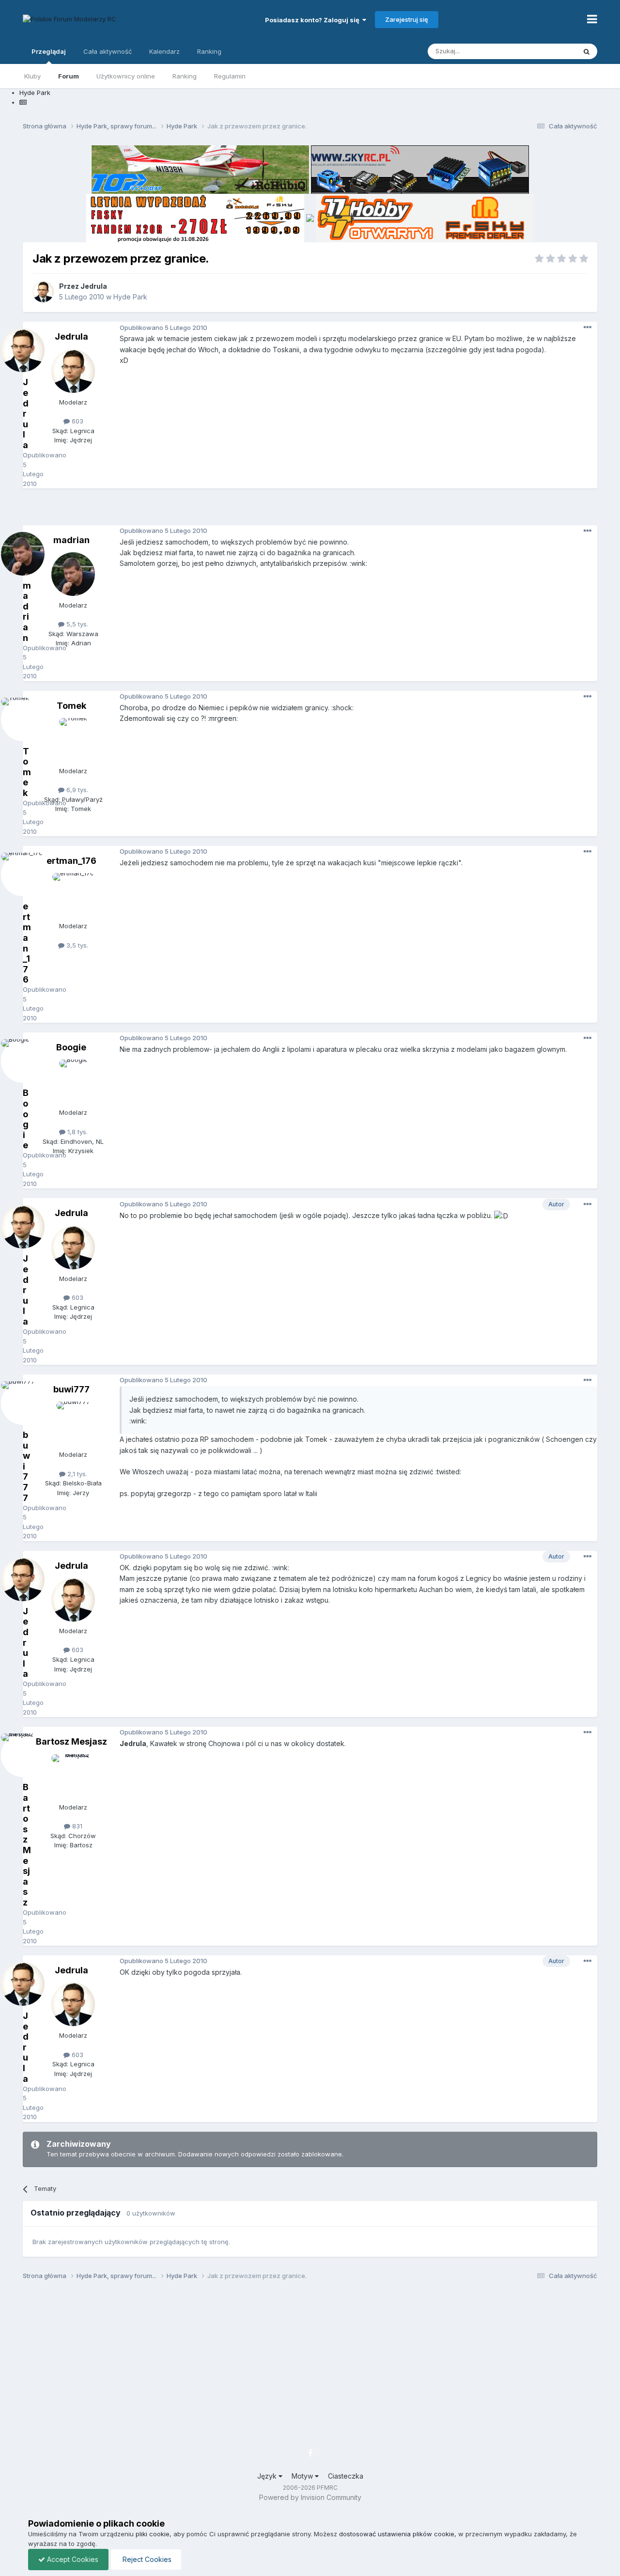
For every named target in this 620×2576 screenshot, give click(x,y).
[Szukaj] (587, 51)
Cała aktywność (108, 51)
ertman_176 (71, 861)
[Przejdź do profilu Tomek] (73, 740)
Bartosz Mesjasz (71, 1741)
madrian (71, 540)
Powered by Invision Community (310, 2497)
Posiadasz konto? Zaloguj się (314, 20)
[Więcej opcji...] (588, 328)
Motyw (303, 2476)
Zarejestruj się (407, 19)
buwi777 (71, 1389)
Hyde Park (130, 297)
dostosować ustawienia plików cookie (397, 2534)
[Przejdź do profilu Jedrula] (43, 292)
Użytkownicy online (126, 76)
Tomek (71, 706)
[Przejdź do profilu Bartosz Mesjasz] (73, 1776)
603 (77, 421)
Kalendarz (164, 51)
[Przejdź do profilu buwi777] (73, 1423)
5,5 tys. (76, 624)
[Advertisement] (310, 510)
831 (76, 1826)
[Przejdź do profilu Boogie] (73, 1081)
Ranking (185, 76)
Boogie (71, 1047)
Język (268, 2476)
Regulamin (230, 76)
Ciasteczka (346, 2476)
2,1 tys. (76, 1474)
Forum (69, 76)
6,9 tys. (76, 790)
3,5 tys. (76, 945)
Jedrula (94, 286)
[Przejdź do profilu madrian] (73, 574)
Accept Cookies (72, 2559)
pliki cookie (153, 2534)
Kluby (32, 76)
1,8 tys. (77, 1132)
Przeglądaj (49, 51)
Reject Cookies (146, 2559)
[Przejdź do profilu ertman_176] (73, 895)
